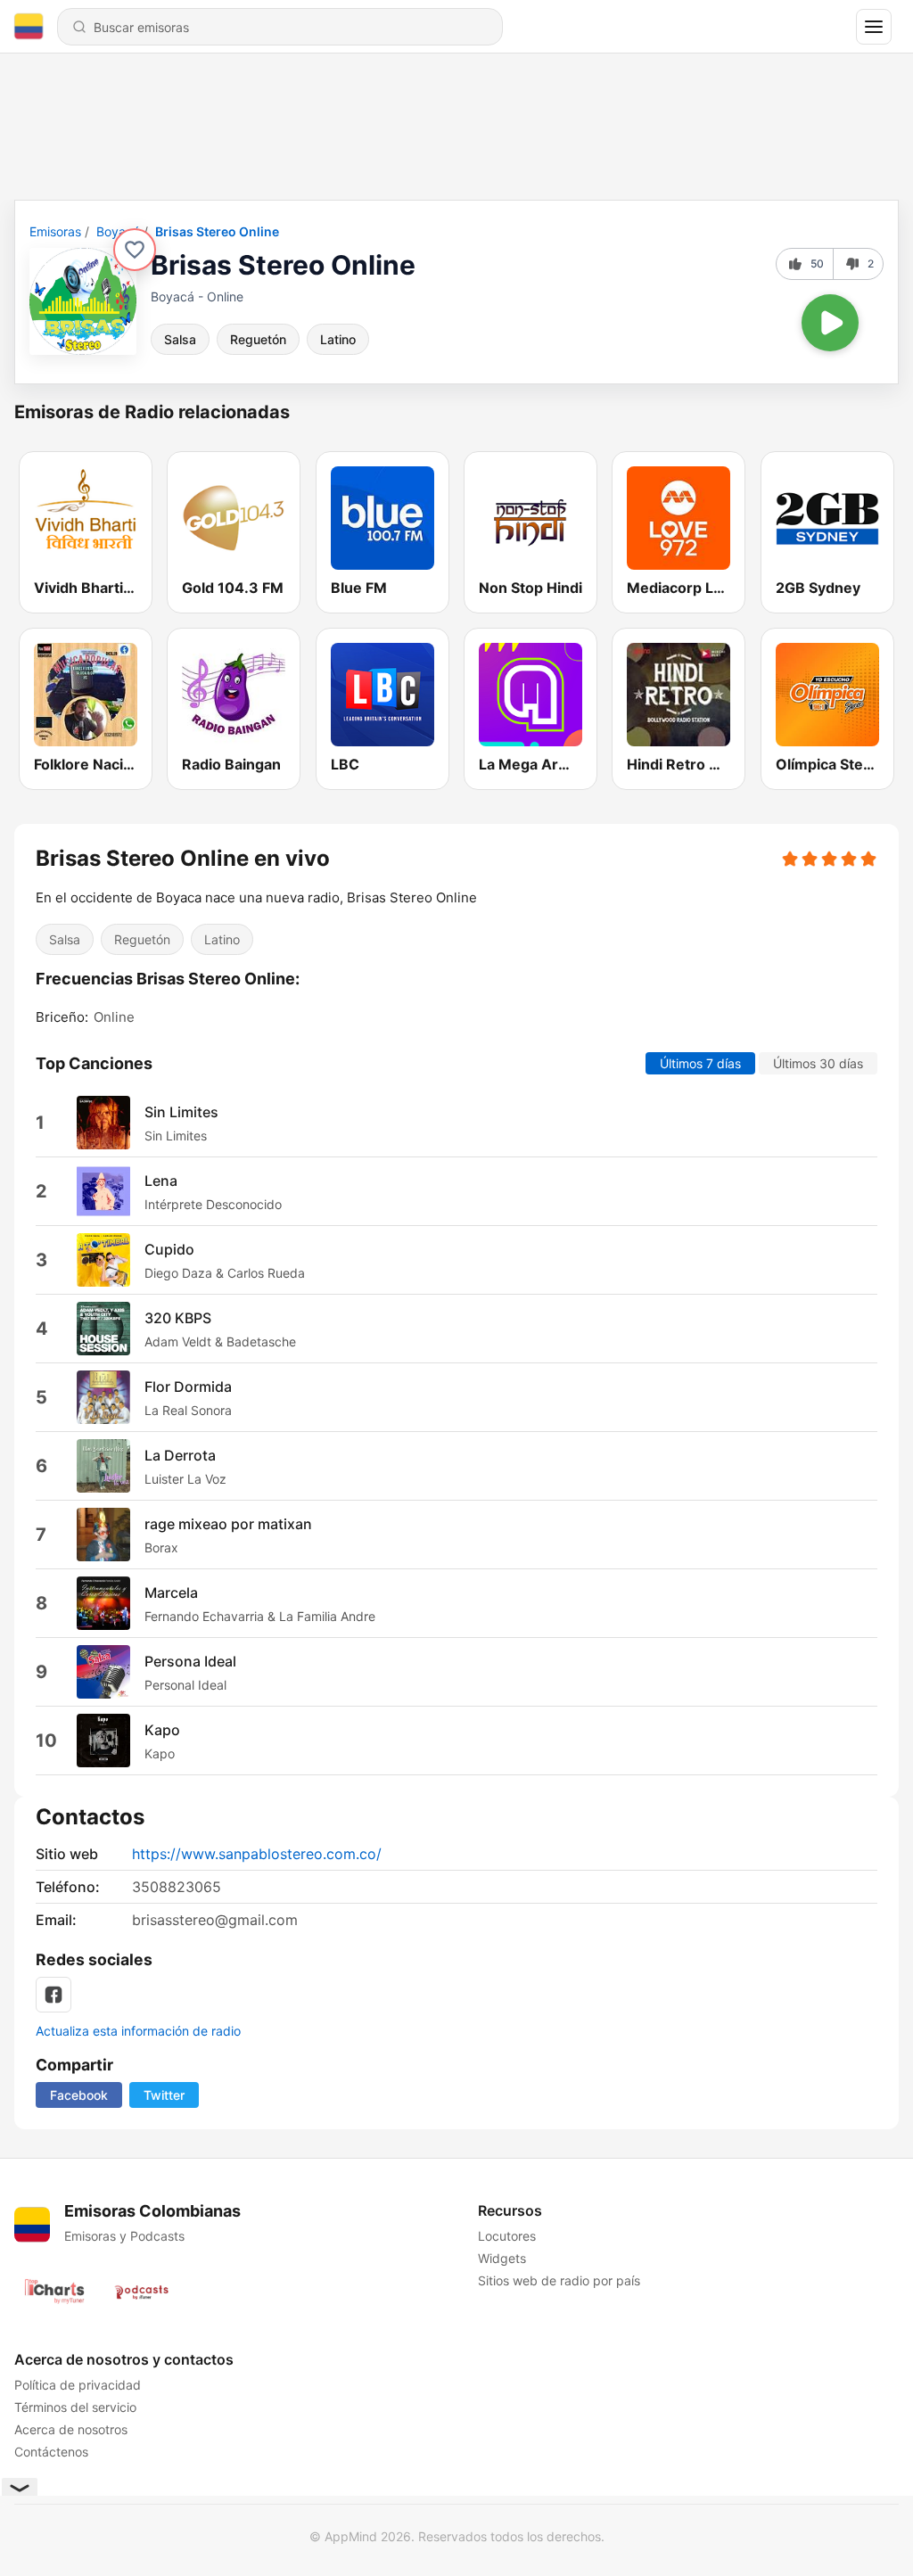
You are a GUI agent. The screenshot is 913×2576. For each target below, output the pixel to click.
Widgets (502, 2258)
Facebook (79, 2095)
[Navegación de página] (874, 27)
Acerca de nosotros (71, 2429)
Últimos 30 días (818, 1063)
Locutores (507, 2236)
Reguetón (258, 339)
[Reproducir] (830, 323)
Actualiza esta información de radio (138, 2031)
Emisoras (55, 231)
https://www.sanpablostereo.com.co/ (257, 1854)
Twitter (164, 2095)
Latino (338, 339)
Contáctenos (51, 2452)
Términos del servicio (75, 2407)
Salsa (180, 339)
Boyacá (118, 231)
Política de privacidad (78, 2385)
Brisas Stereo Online (217, 231)
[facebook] (53, 1995)
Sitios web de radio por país (559, 2280)
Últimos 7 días (700, 1063)
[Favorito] (135, 250)
